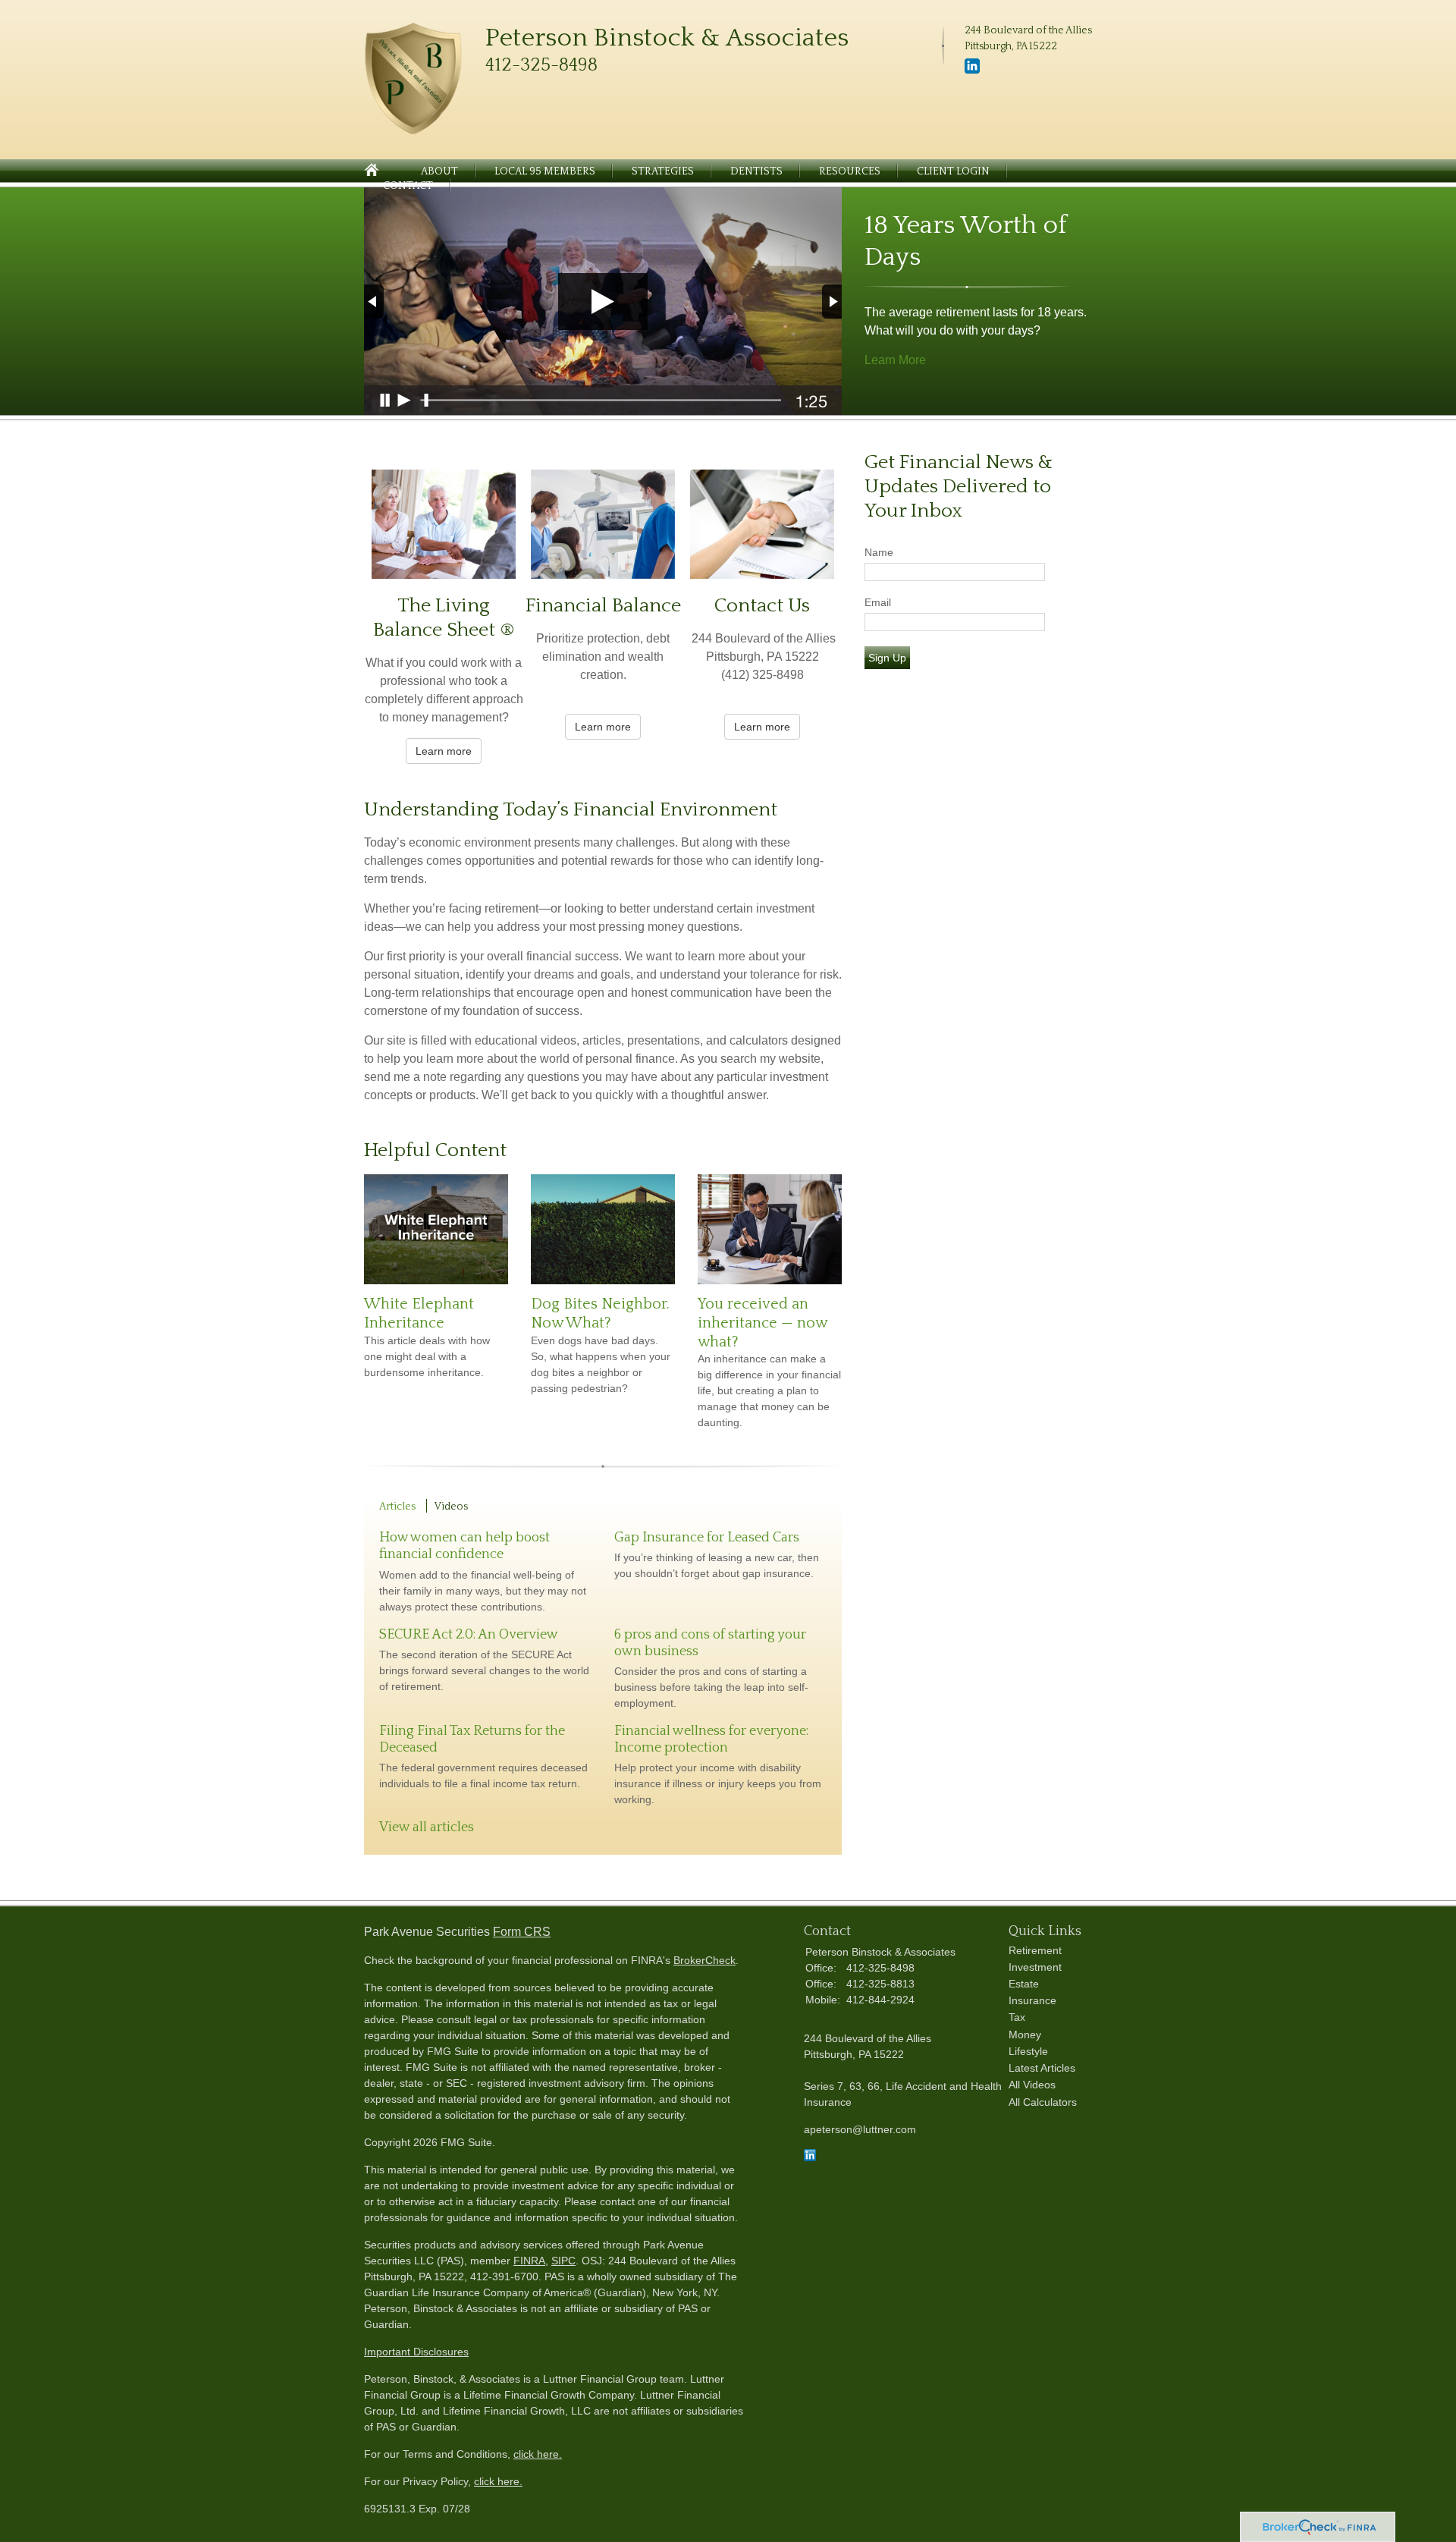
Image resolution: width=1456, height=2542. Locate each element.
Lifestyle (1028, 2051)
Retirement (1035, 1950)
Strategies (663, 171)
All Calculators (1043, 2102)
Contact (408, 186)
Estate (1024, 1984)
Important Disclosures (416, 2352)
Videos (451, 1507)
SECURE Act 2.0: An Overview (469, 1635)
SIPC (563, 2261)
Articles (397, 1507)
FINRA (529, 2261)
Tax (1017, 2017)
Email (878, 602)
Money (1025, 2035)
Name (879, 552)
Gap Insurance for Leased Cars (707, 1538)
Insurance (1032, 2000)
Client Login (953, 171)
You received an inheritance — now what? (762, 1323)
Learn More (895, 360)
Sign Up (887, 658)
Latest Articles (1042, 2068)
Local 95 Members (545, 171)
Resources (850, 171)
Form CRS (522, 1932)
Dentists (756, 171)
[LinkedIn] (972, 71)
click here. (538, 2454)
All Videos (1032, 2085)
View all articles (427, 1827)
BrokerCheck (704, 1960)
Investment (1035, 1967)
